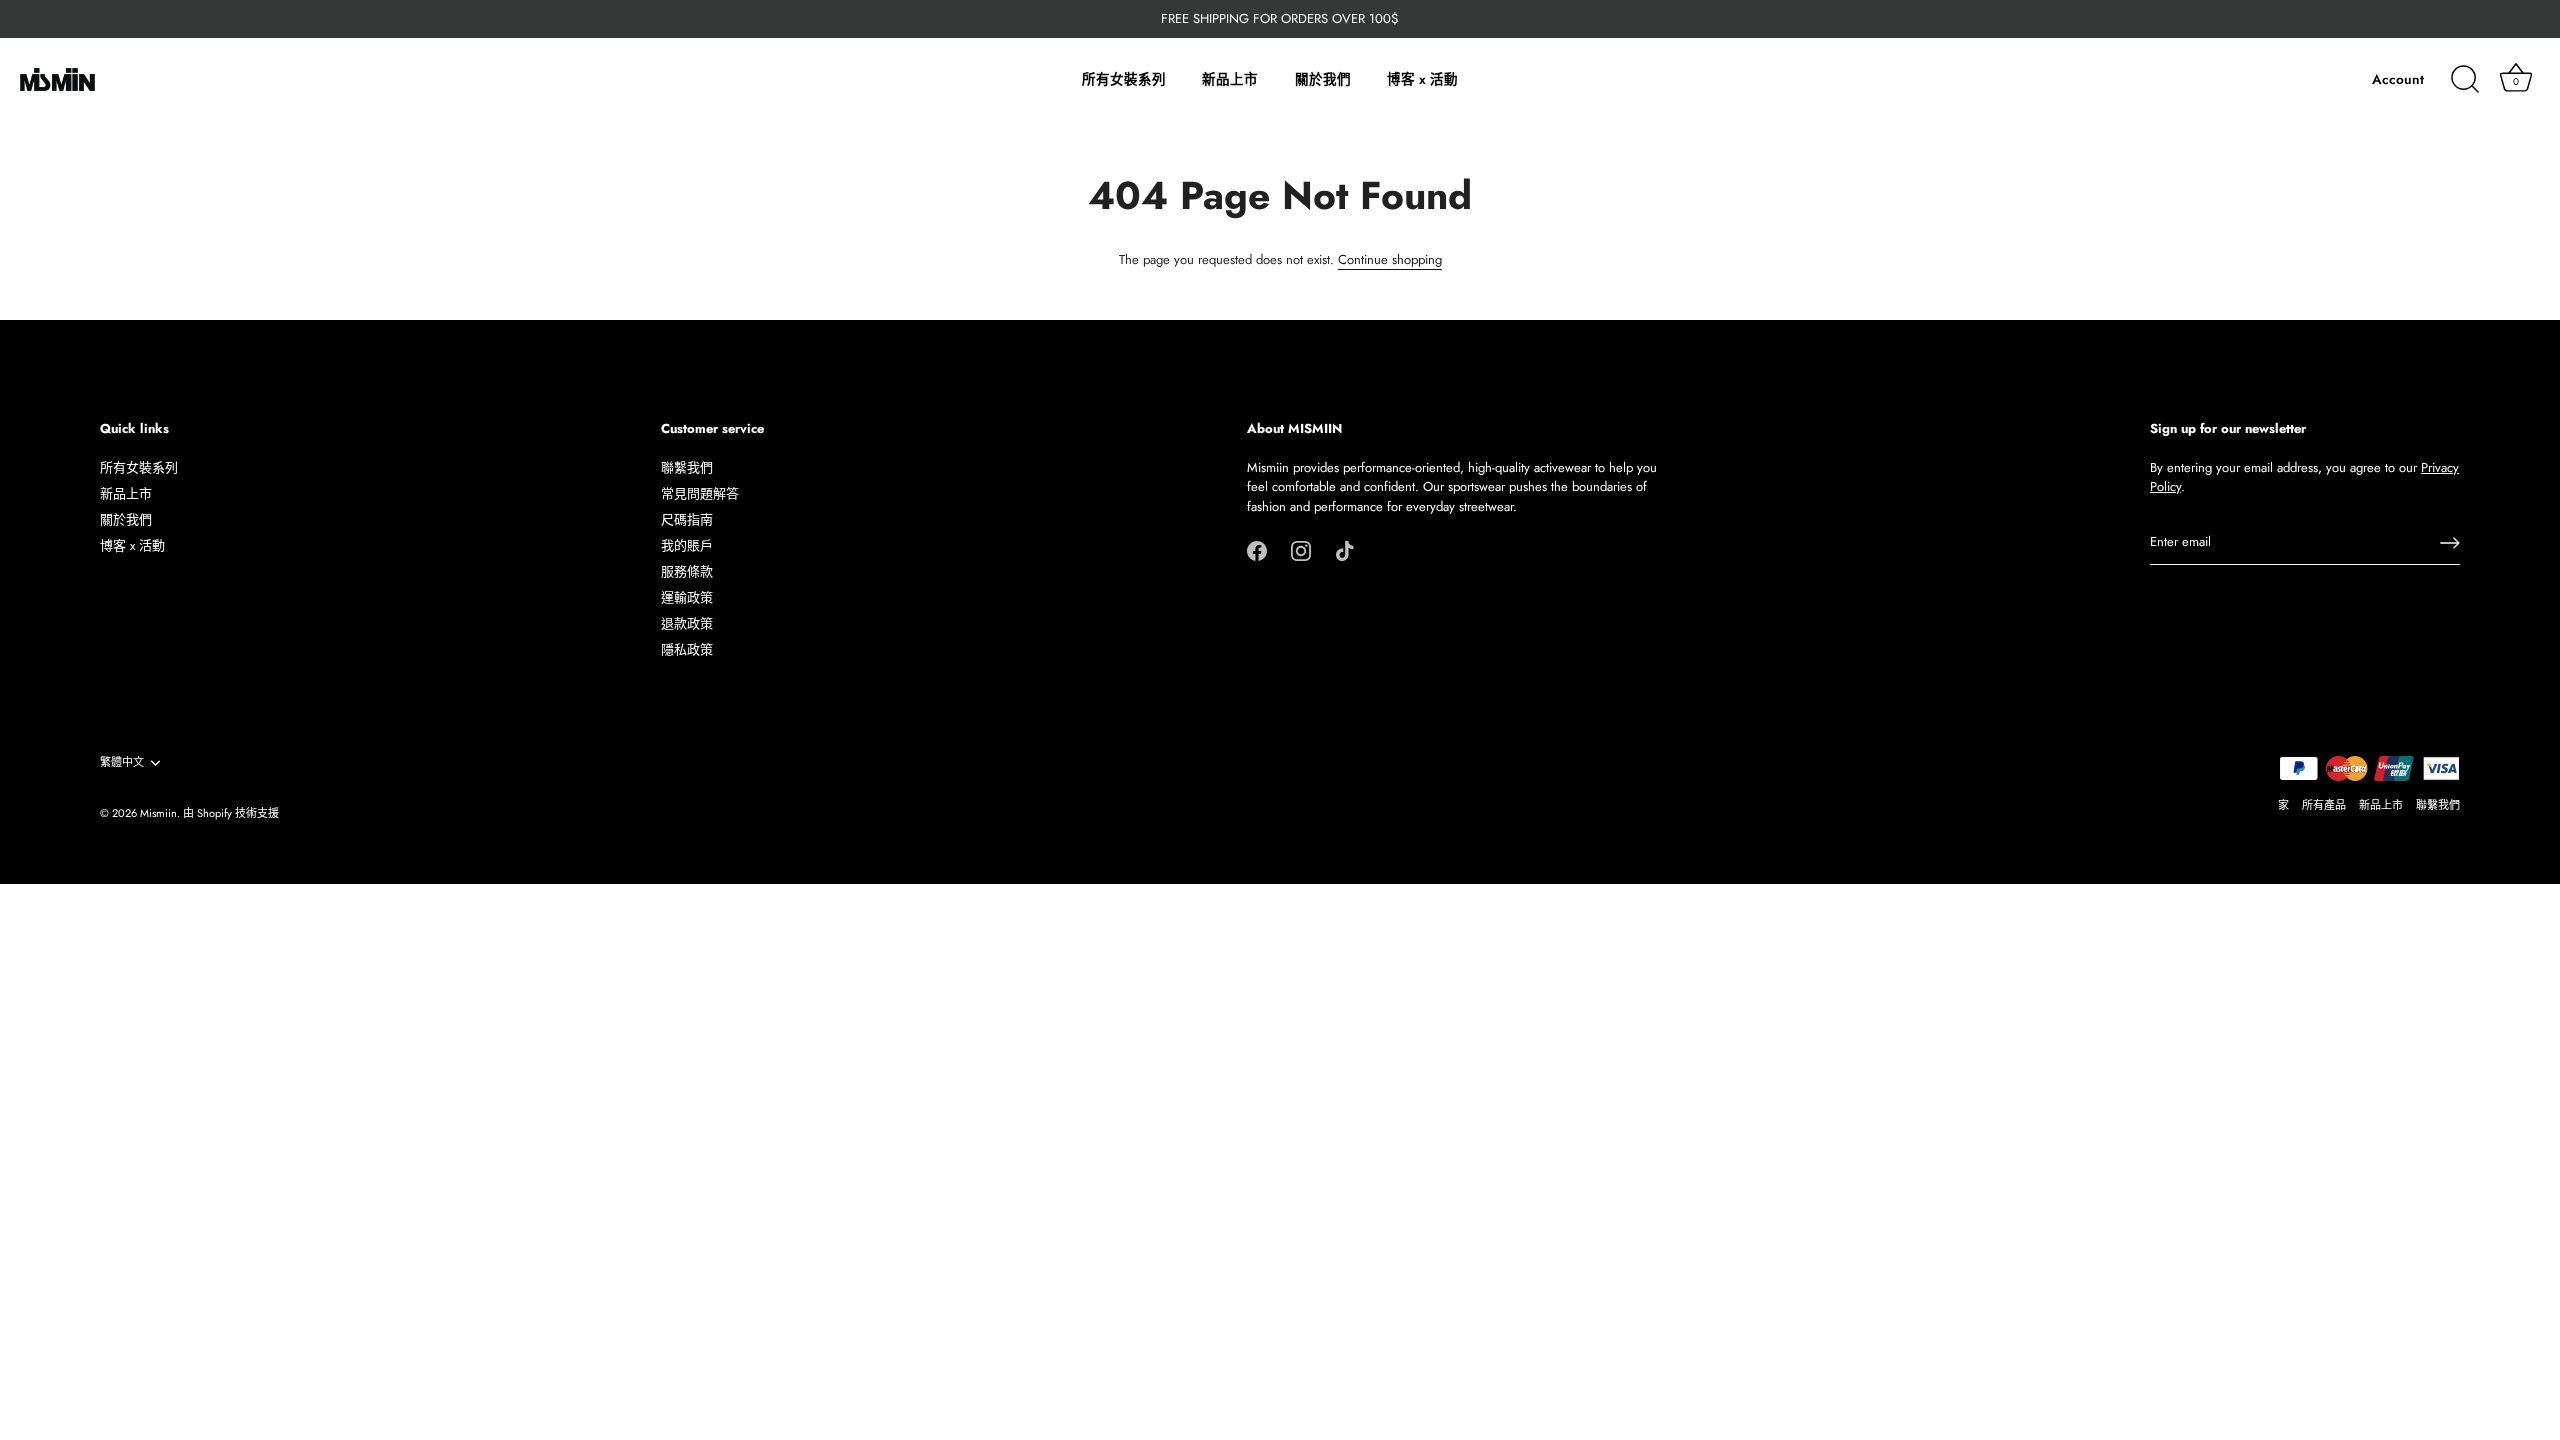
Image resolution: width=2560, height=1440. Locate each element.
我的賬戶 (687, 545)
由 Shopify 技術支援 (231, 813)
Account (2398, 79)
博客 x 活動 (1422, 79)
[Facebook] (1257, 549)
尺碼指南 (687, 519)
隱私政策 (687, 649)
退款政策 (687, 623)
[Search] (2465, 80)
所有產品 (2324, 805)
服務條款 (687, 571)
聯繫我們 (687, 467)
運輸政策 (687, 597)
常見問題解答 (700, 493)
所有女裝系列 (1124, 79)
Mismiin (158, 813)
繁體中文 (122, 763)
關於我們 (1323, 79)
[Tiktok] (1345, 549)
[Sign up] (2450, 543)
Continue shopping (1390, 259)
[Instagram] (1301, 549)
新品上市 (1230, 79)
